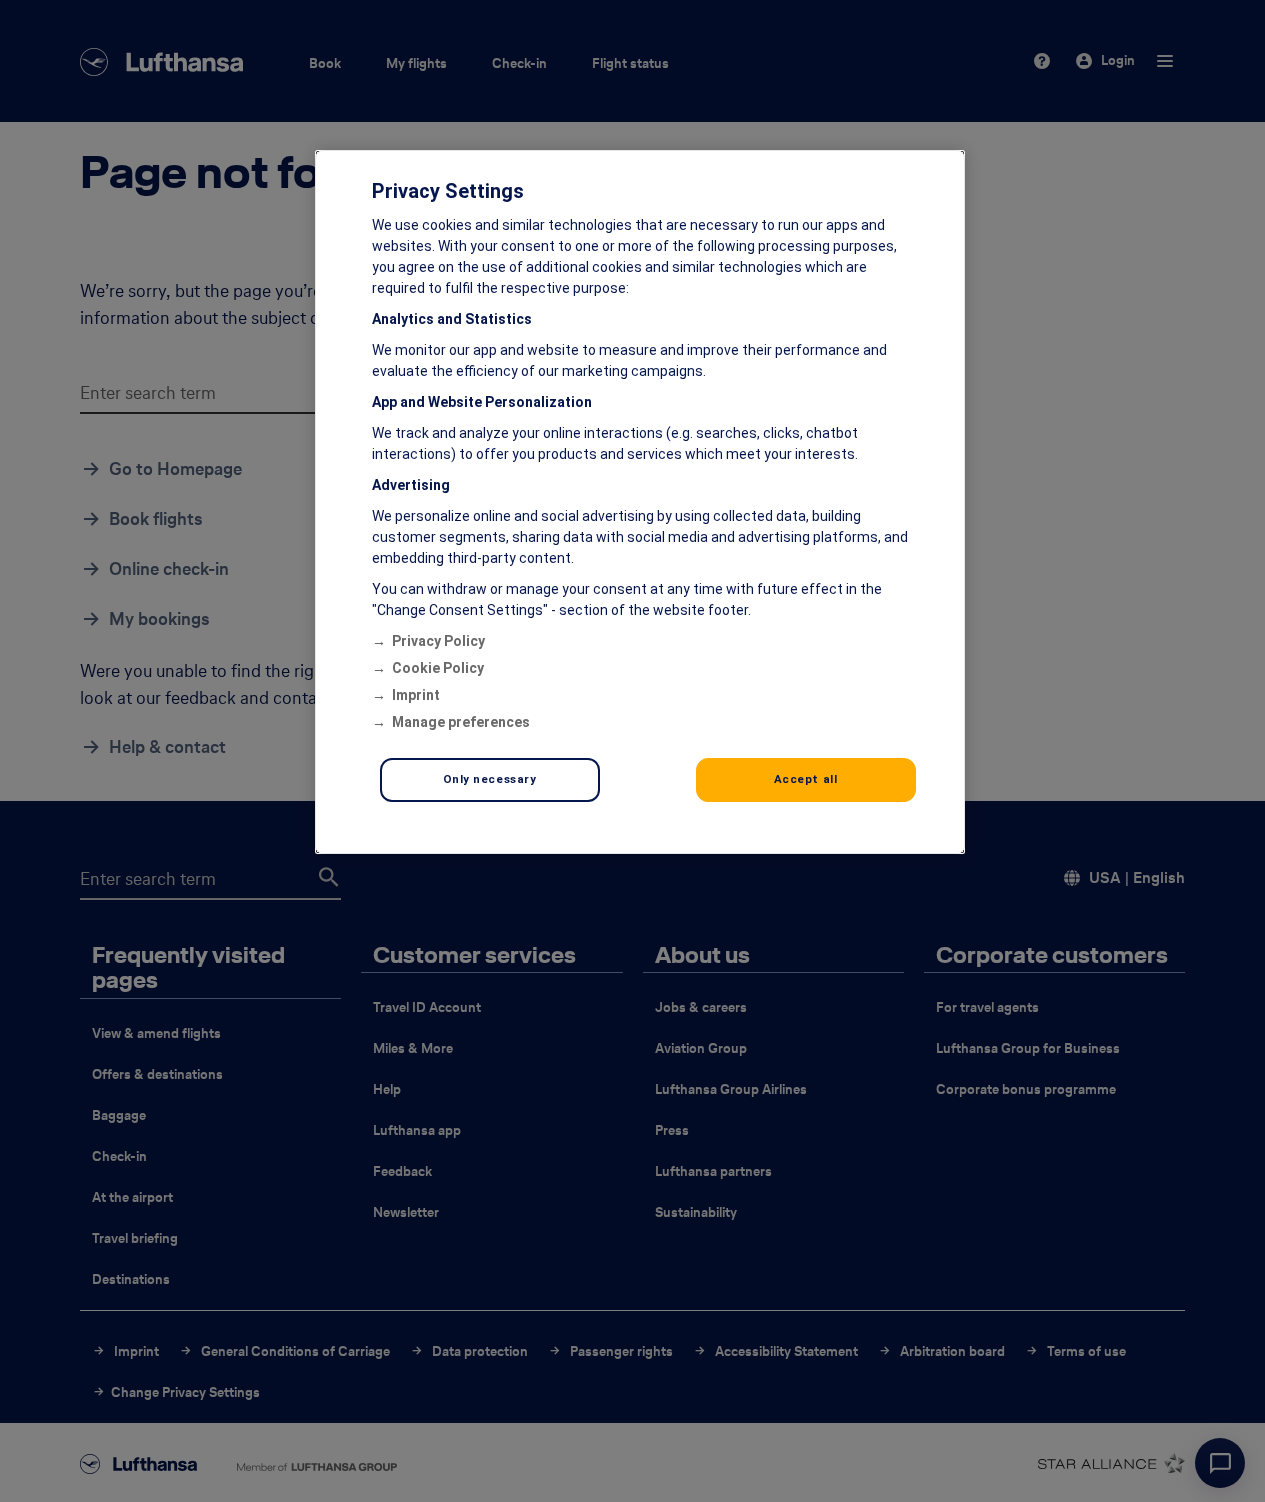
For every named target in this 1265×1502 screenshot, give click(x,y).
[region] (640, 502)
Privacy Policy (438, 641)
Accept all (806, 779)
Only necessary (490, 779)
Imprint (416, 695)
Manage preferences (461, 722)
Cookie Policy (438, 668)
